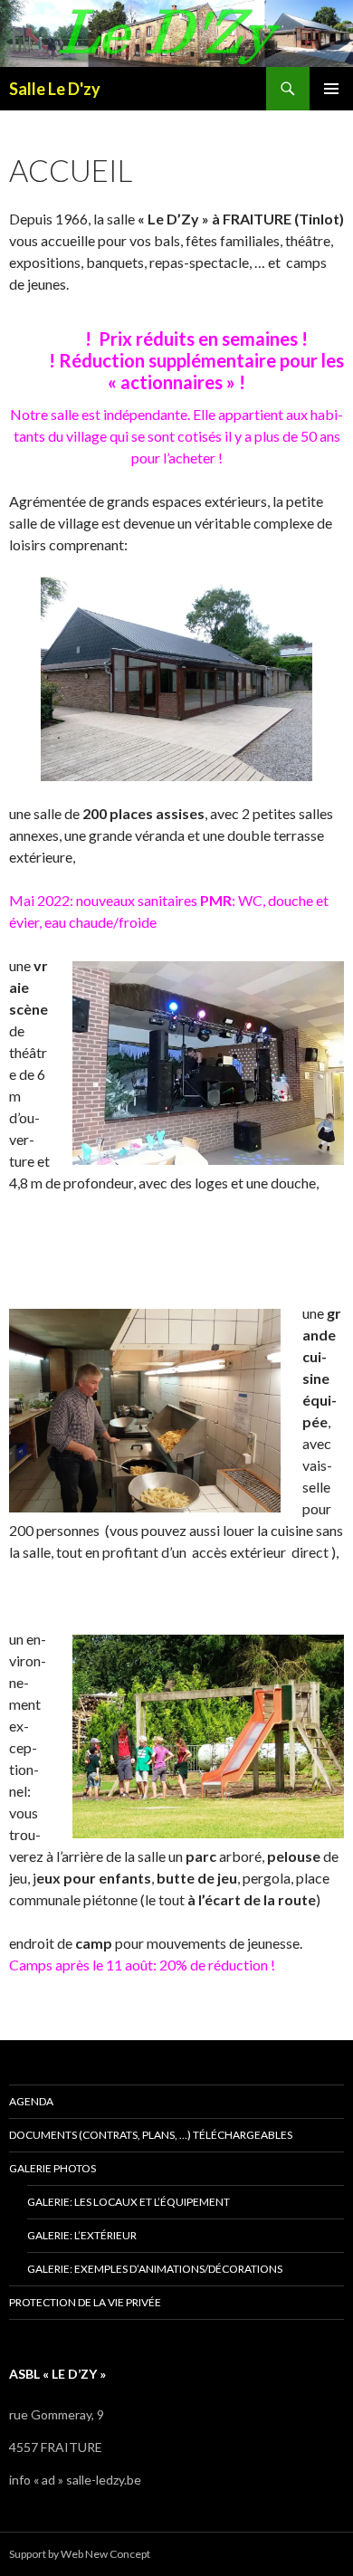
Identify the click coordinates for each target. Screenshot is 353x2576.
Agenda (31, 2101)
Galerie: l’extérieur (82, 2235)
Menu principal (331, 89)
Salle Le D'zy (55, 89)
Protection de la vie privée (85, 2302)
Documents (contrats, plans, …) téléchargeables (151, 2135)
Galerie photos (52, 2168)
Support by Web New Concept (80, 2554)
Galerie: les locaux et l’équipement (129, 2202)
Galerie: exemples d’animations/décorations (155, 2269)
